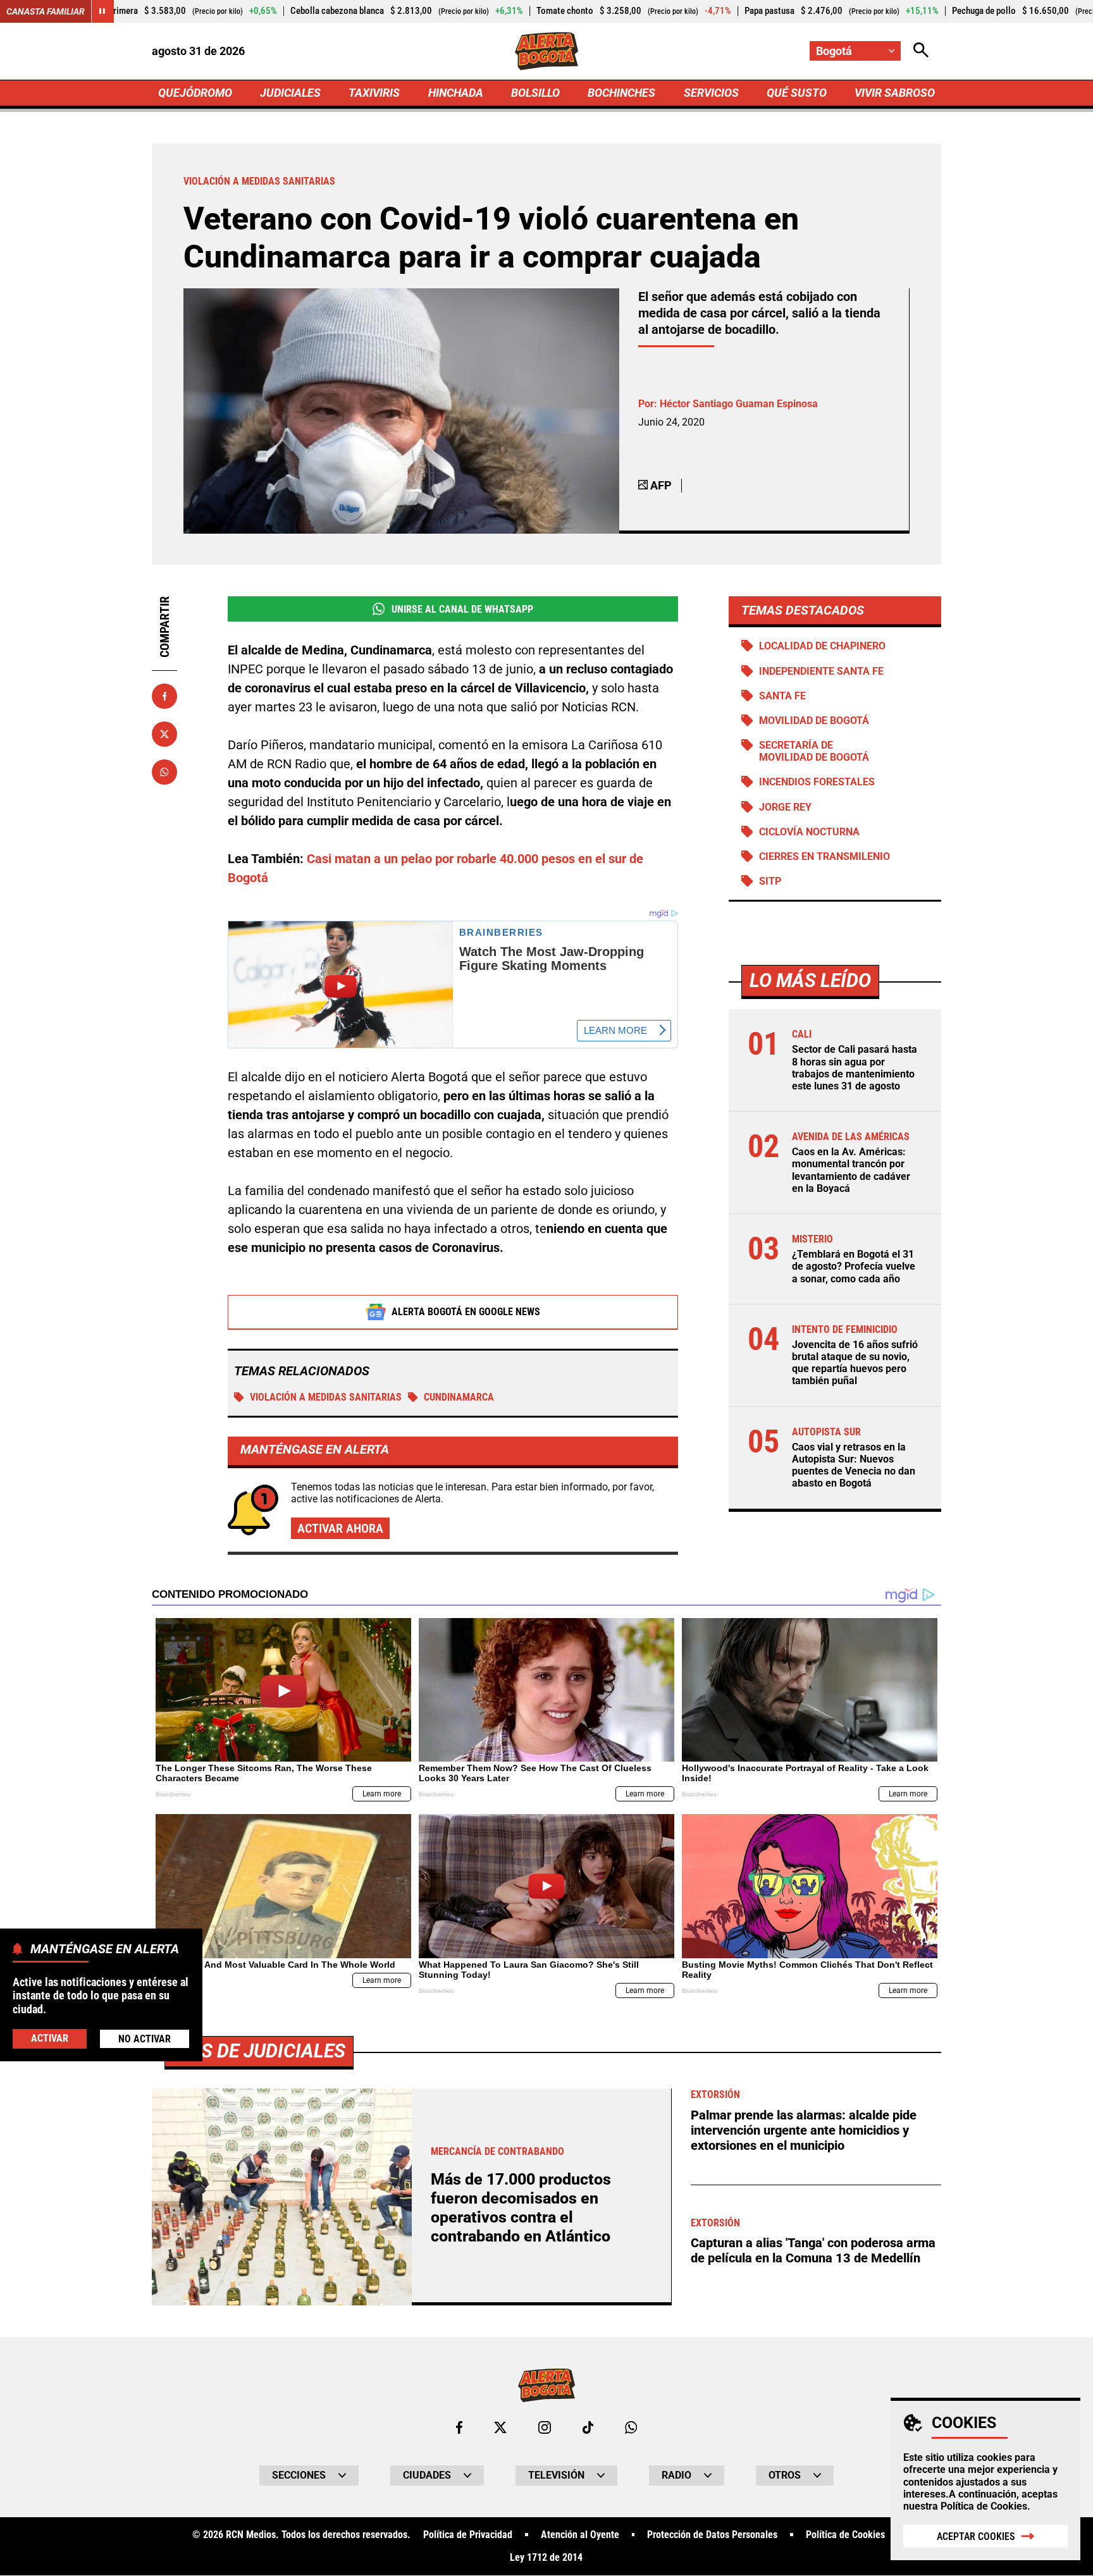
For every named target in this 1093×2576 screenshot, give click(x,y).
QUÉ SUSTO (797, 93)
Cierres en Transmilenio (824, 856)
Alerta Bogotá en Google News (466, 1312)
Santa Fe (782, 696)
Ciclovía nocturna (809, 832)
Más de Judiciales (259, 2051)
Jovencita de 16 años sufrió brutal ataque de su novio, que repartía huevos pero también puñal (855, 1363)
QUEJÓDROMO (195, 93)
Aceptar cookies (976, 2536)
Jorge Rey (785, 807)
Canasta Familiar (46, 11)
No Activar (145, 2038)
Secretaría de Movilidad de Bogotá (814, 751)
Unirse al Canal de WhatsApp (462, 609)
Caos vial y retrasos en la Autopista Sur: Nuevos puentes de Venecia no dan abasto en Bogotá (854, 1465)
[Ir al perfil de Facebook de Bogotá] (459, 2427)
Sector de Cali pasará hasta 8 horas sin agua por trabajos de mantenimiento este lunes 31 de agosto (855, 1068)
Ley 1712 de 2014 (546, 2558)
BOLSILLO (535, 93)
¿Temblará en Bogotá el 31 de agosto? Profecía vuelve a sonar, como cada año (854, 1266)
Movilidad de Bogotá (814, 721)
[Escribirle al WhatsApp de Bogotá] (631, 2427)
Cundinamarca (459, 1397)
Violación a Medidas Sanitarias (326, 1397)
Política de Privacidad (468, 2535)
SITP (770, 881)
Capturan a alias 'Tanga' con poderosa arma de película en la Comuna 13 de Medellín (813, 2250)
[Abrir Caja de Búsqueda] (921, 51)
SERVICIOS (711, 93)
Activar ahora (340, 1528)
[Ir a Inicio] (547, 51)
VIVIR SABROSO (895, 93)
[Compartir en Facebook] (164, 696)
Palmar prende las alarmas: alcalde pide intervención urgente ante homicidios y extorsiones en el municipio (804, 2130)
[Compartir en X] (164, 734)
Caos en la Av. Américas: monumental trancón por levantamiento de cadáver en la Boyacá (851, 1170)
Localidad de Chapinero (822, 646)
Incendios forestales (817, 782)
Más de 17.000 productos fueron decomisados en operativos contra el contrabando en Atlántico (521, 2208)
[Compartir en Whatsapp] (164, 772)
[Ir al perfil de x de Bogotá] (500, 2427)
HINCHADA (456, 93)
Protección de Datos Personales (712, 2535)
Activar (50, 2038)
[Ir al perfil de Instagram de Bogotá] (545, 2427)
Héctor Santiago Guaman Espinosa (739, 404)
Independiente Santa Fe (821, 671)
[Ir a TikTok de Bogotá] (588, 2427)
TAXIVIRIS (374, 93)
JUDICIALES (290, 93)
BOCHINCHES (621, 93)
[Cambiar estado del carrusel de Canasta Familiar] (102, 11)
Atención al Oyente (580, 2535)
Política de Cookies (984, 2506)
